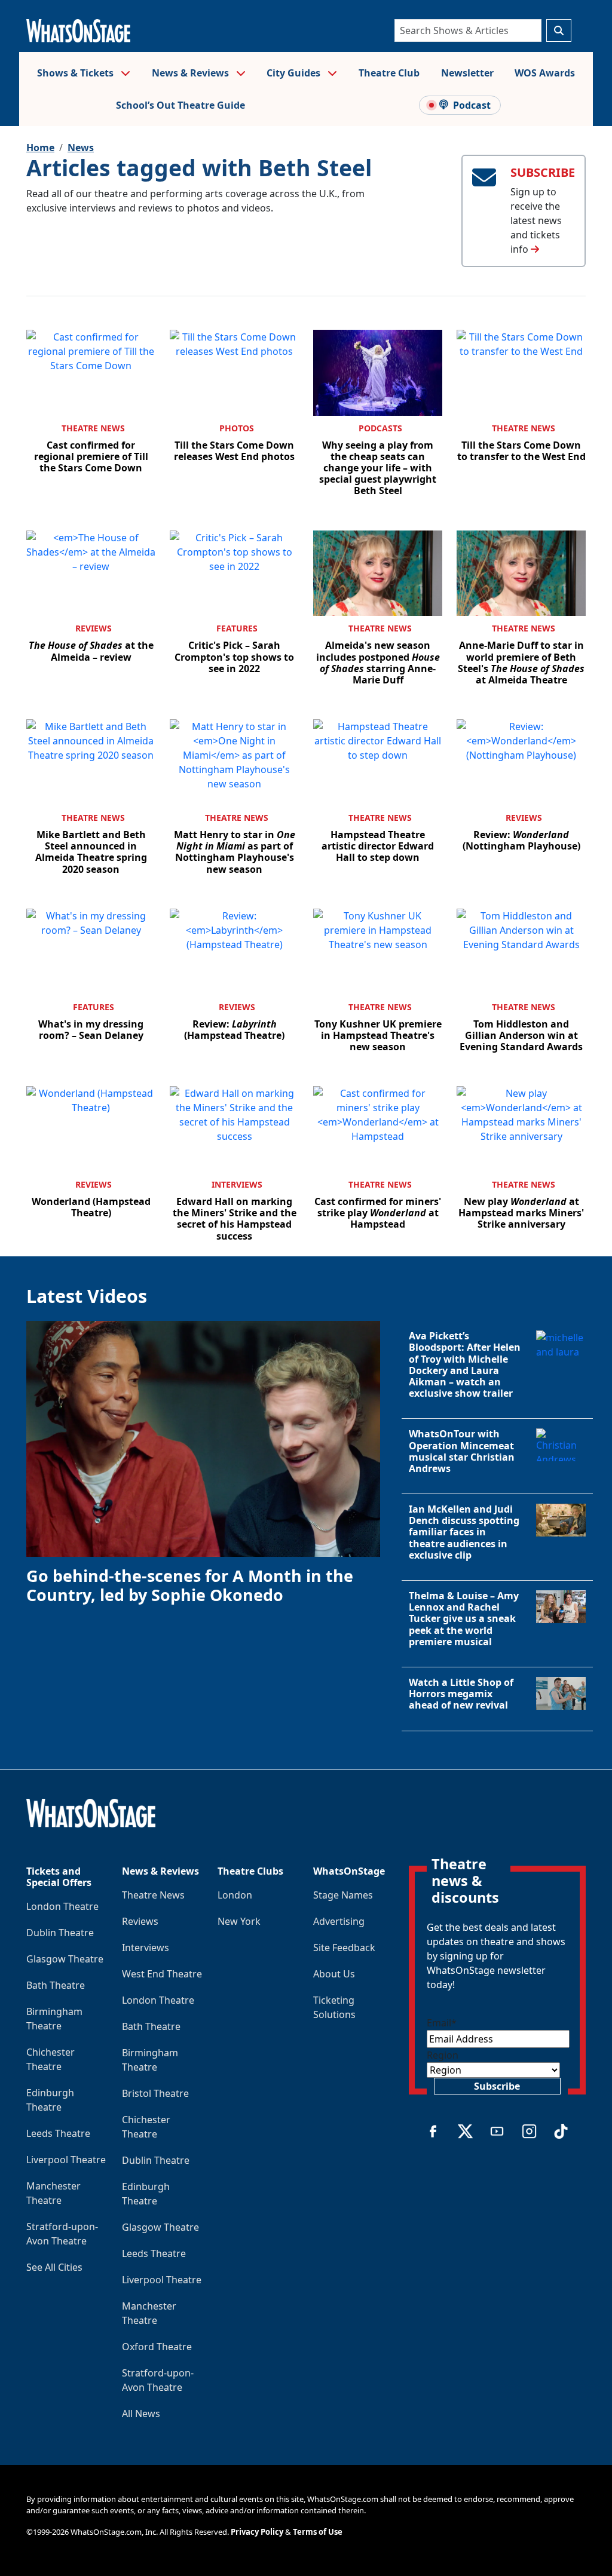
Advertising (339, 1921)
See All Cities (54, 2267)
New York (239, 1921)
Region (443, 2055)
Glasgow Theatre (65, 1959)
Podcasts (380, 428)
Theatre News (93, 428)
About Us (334, 1974)
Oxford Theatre (157, 2347)
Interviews (237, 1184)
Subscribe (497, 2086)
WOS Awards (545, 73)
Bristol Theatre (155, 2093)
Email (442, 2023)
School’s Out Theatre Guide (180, 105)
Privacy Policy (257, 2532)
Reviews (94, 628)
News (81, 148)
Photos (237, 428)
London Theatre (62, 1906)
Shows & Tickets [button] (76, 73)
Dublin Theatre (60, 1933)
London (235, 1895)
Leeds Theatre (58, 2133)
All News (141, 2414)
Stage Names (343, 1895)
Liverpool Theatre (66, 2160)
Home (40, 148)
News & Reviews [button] (192, 73)
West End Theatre (162, 1974)
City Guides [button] (295, 73)
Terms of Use (318, 2532)
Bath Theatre (56, 1985)
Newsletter (467, 73)
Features (237, 628)
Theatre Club (389, 73)
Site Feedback (344, 1948)
